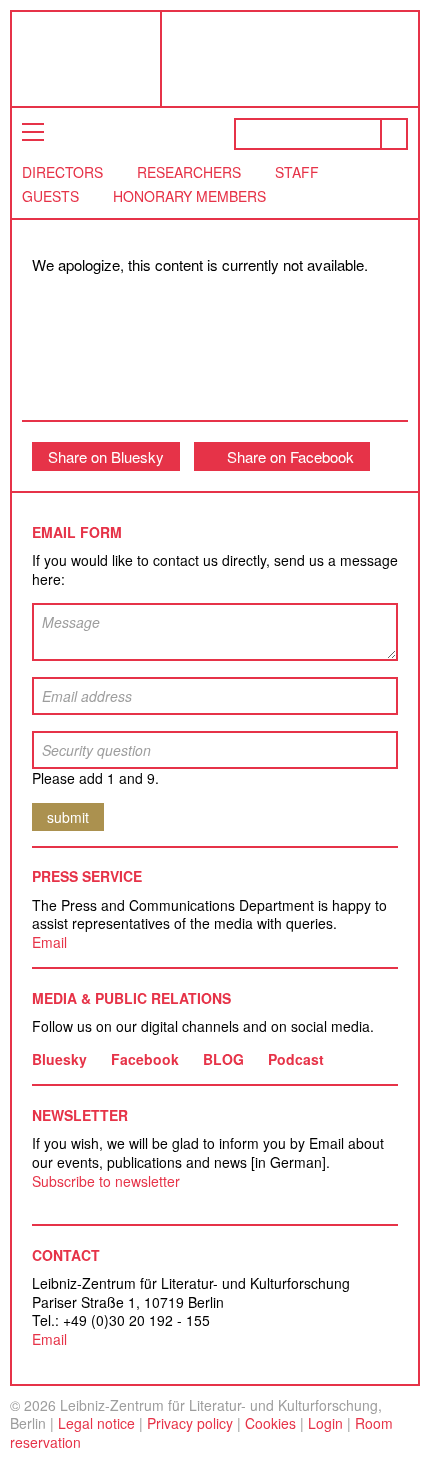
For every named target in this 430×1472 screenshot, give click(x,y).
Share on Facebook (290, 456)
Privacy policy (190, 1423)
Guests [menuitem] (50, 196)
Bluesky (59, 1059)
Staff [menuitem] (297, 172)
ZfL (62, 59)
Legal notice (96, 1423)
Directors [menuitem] (62, 172)
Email (49, 942)
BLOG (223, 1059)
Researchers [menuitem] (189, 172)
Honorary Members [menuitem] (189, 196)
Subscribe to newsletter (106, 1181)
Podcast (296, 1059)
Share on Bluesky (106, 456)
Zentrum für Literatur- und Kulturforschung (295, 66)
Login (325, 1423)
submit (68, 817)
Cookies (270, 1423)
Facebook (145, 1059)
